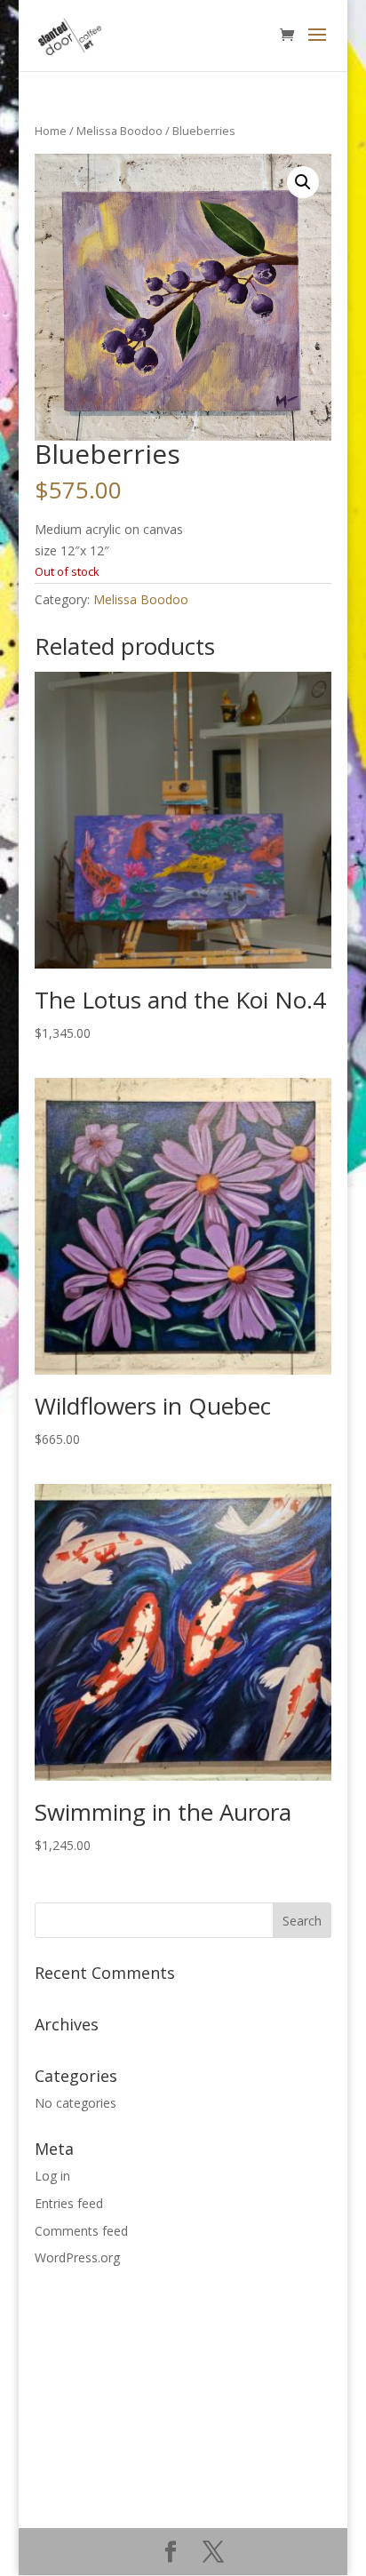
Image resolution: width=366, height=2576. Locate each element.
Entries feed (69, 2203)
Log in (52, 2176)
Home (51, 131)
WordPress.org (77, 2257)
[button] (303, 182)
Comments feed (81, 2231)
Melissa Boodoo (119, 131)
